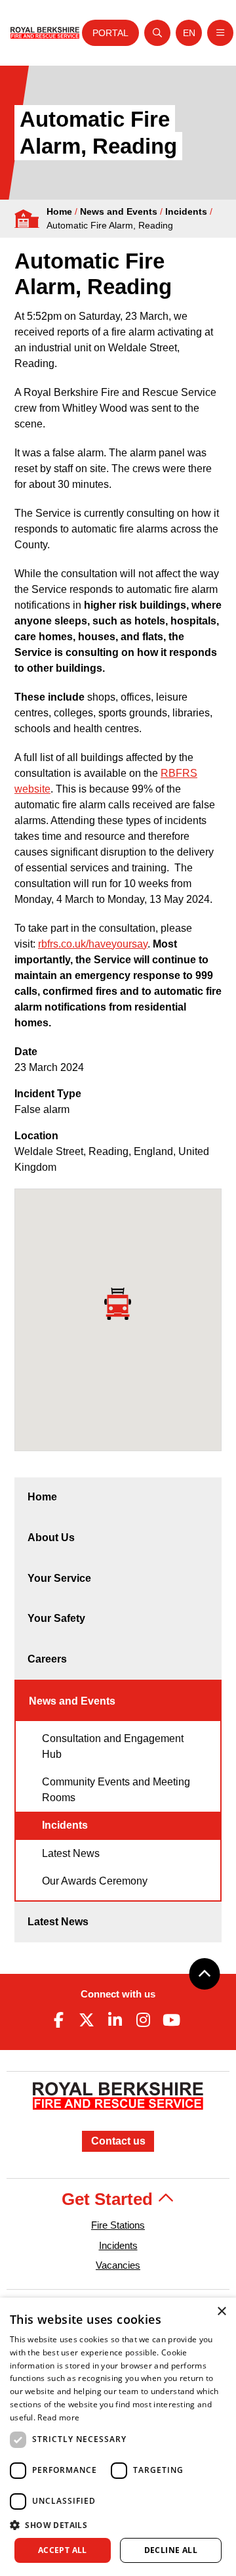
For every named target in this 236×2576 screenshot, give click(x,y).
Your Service (59, 1578)
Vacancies (118, 2265)
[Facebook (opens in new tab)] (58, 2020)
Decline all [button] (171, 2550)
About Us (51, 1538)
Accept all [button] (63, 2550)
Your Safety (56, 1618)
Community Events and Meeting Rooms (116, 1790)
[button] (118, 2525)
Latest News (71, 1853)
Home (59, 211)
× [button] (221, 2312)
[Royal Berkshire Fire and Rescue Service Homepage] (45, 33)
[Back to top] (205, 1974)
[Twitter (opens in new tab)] (87, 2020)
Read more (58, 2417)
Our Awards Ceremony (95, 1881)
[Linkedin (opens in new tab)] (115, 2020)
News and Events (119, 211)
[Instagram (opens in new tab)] (144, 2020)
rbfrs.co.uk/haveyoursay (93, 944)
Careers (47, 1659)
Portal (110, 33)
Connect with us (118, 1994)
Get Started (109, 2199)
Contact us (118, 2141)
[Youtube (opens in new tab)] (172, 2020)
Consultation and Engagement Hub (113, 1746)
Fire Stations (118, 2225)
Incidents (186, 211)
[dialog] (118, 2437)
